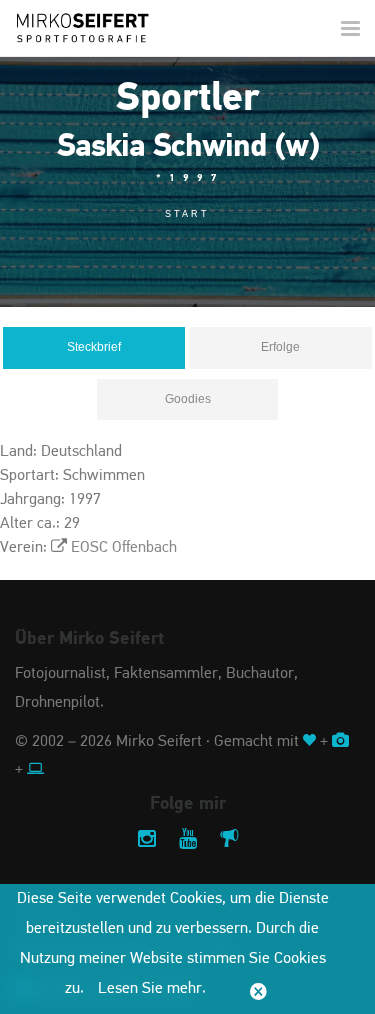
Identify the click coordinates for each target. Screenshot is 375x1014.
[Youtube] (188, 840)
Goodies (188, 399)
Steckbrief (94, 347)
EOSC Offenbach (124, 548)
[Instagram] (147, 840)
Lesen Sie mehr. (152, 989)
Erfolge (280, 347)
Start (187, 214)
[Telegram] (229, 840)
